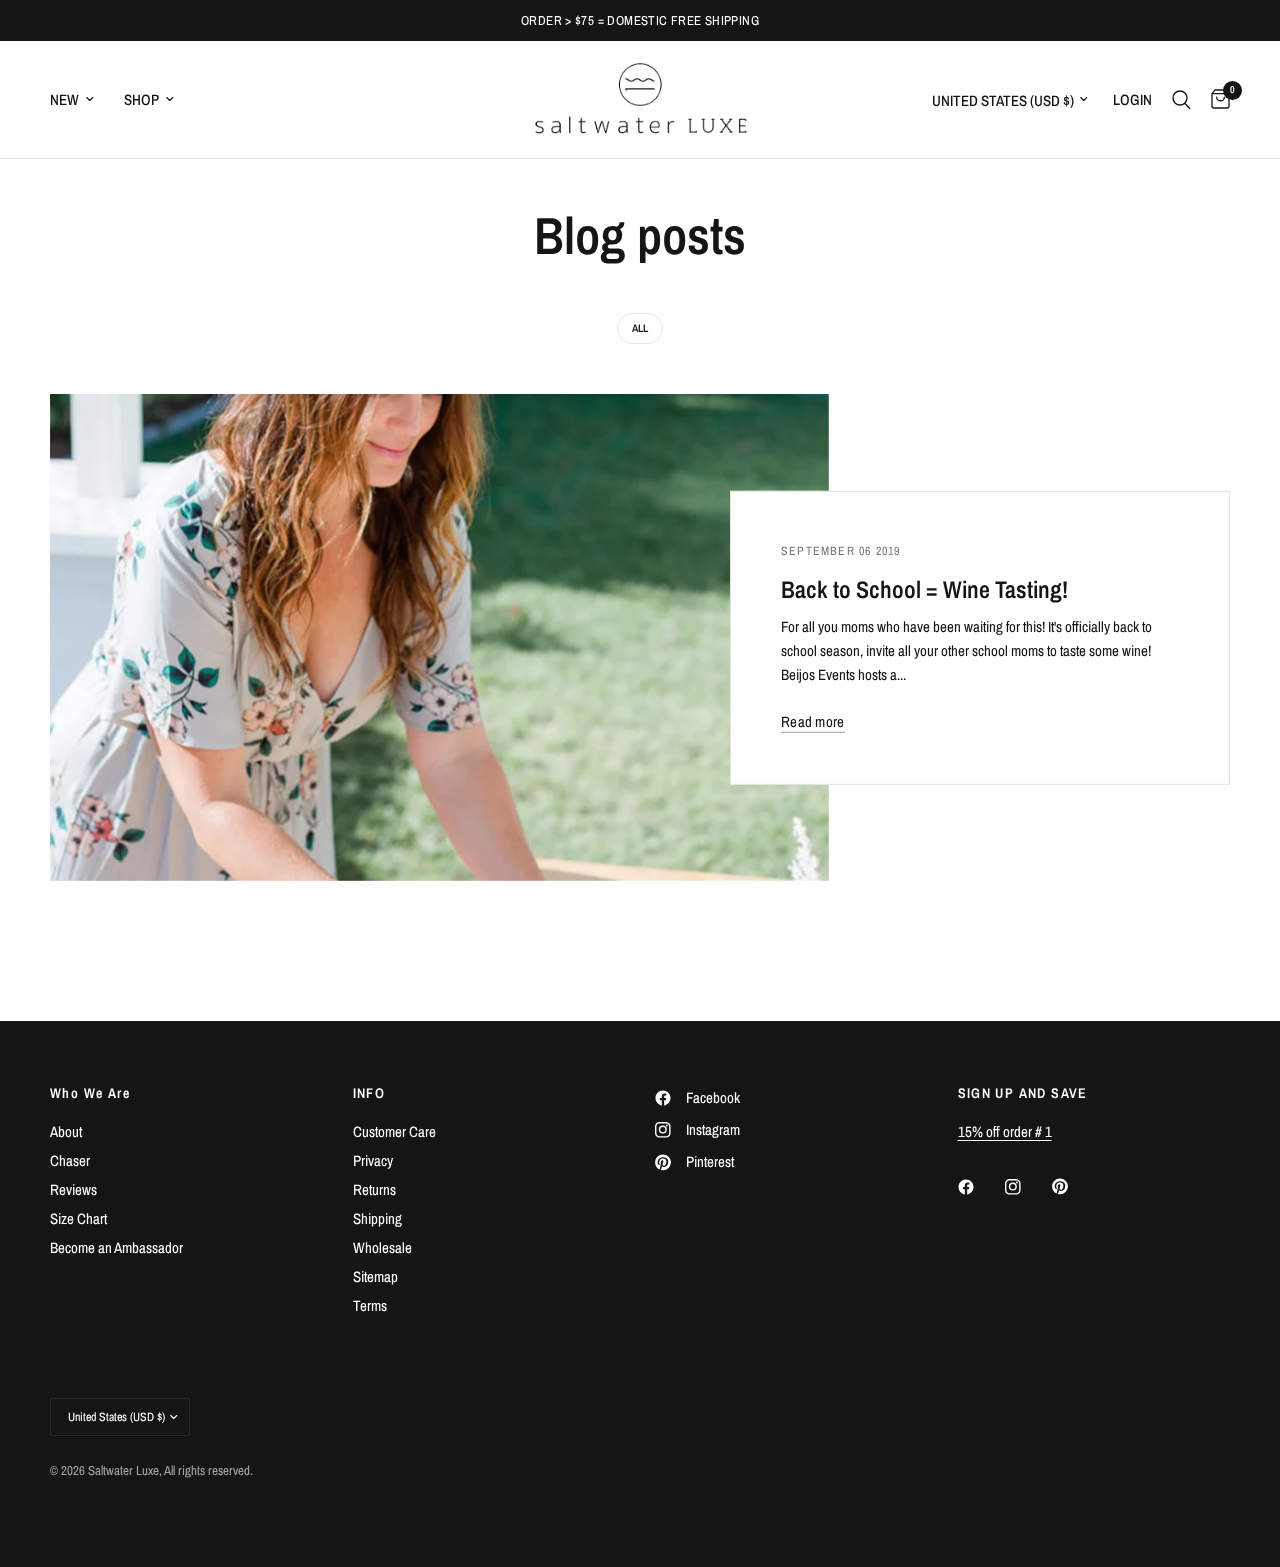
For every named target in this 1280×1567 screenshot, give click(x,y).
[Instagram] (1027, 1187)
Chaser (70, 1160)
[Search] (1181, 99)
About (66, 1131)
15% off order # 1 (1005, 1131)
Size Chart (78, 1218)
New (64, 99)
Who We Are (90, 1093)
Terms (370, 1305)
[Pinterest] (1074, 1186)
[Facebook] (980, 1187)
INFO (369, 1093)
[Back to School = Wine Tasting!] (439, 637)
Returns (374, 1189)
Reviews (73, 1189)
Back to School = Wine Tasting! (924, 589)
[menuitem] (79, 100)
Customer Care (394, 1131)
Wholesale (382, 1247)
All (640, 328)
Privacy (373, 1160)
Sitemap (375, 1276)
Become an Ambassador (116, 1247)
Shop (141, 99)
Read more (813, 721)
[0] (1215, 99)
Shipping (377, 1218)
